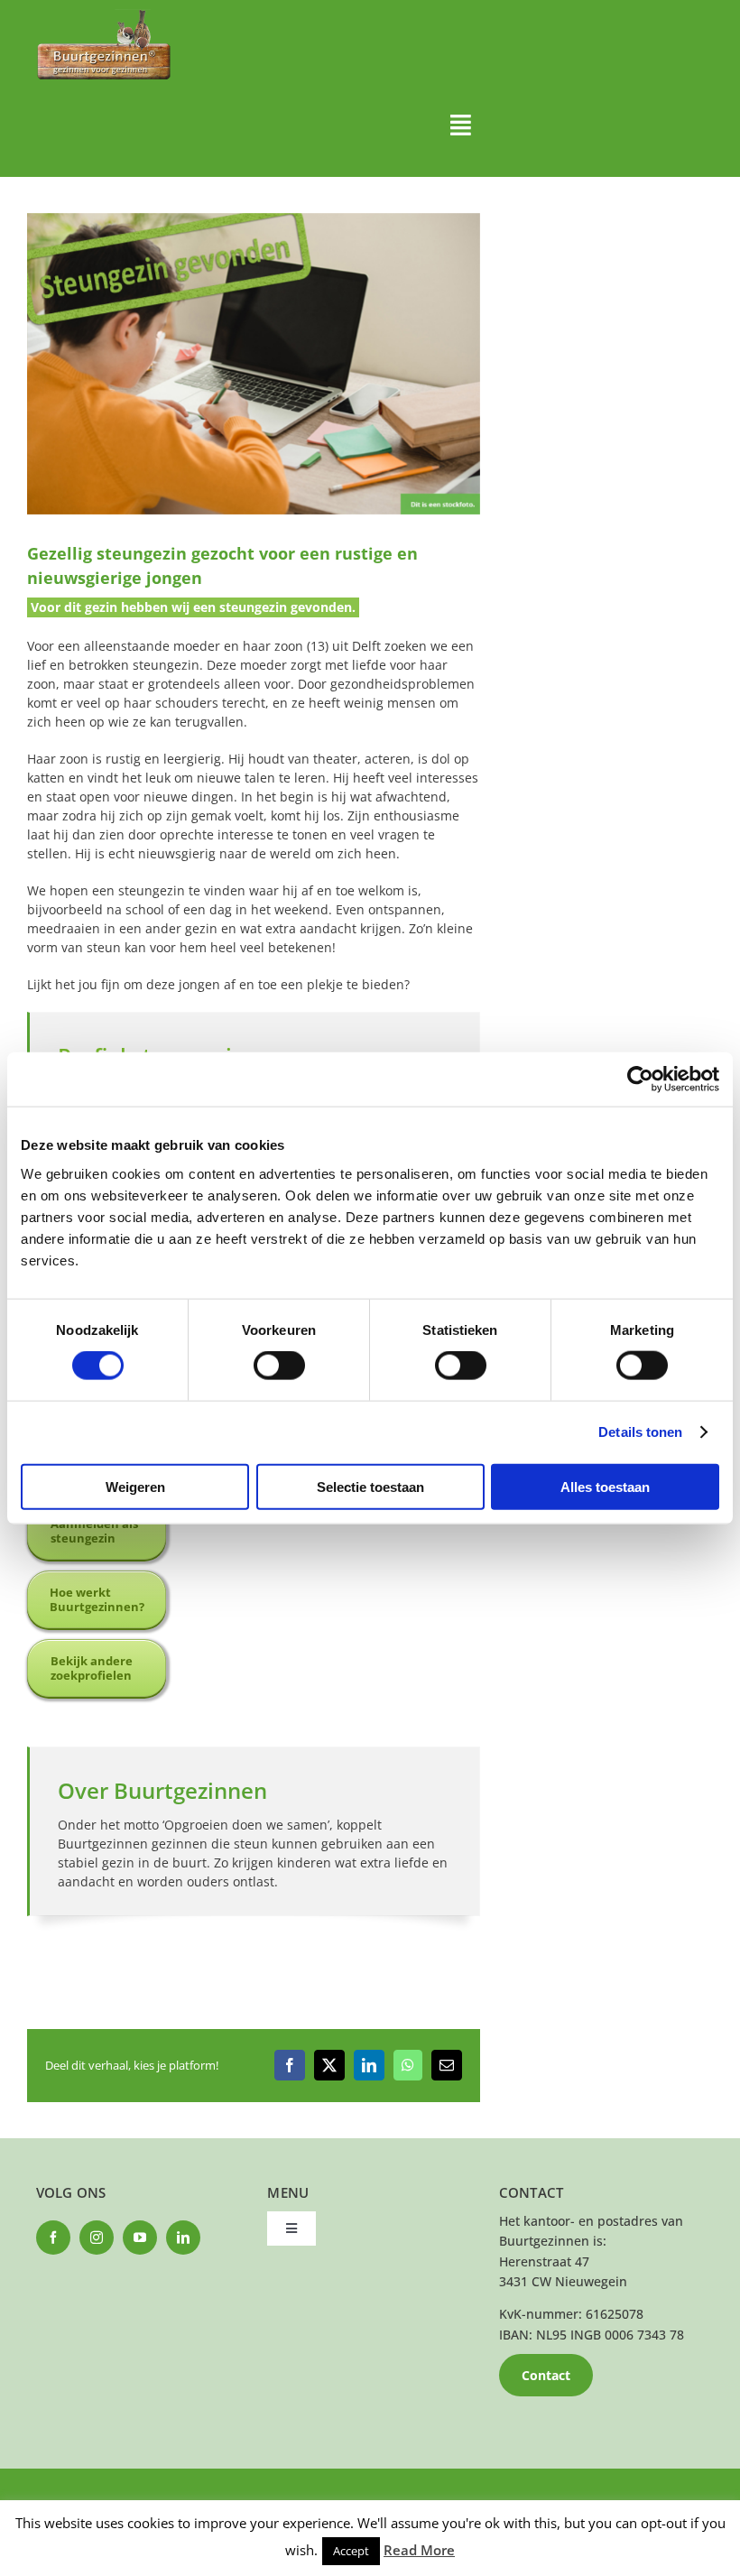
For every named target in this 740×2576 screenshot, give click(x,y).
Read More (419, 2550)
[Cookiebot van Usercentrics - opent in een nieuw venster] (640, 1080)
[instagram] (97, 2238)
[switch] (279, 1366)
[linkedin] (183, 2238)
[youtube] (140, 2238)
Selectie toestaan (370, 1486)
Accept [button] (351, 2551)
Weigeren (135, 1486)
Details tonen (640, 1432)
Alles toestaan (605, 1486)
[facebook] (53, 2238)
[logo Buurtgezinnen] (104, 15)
